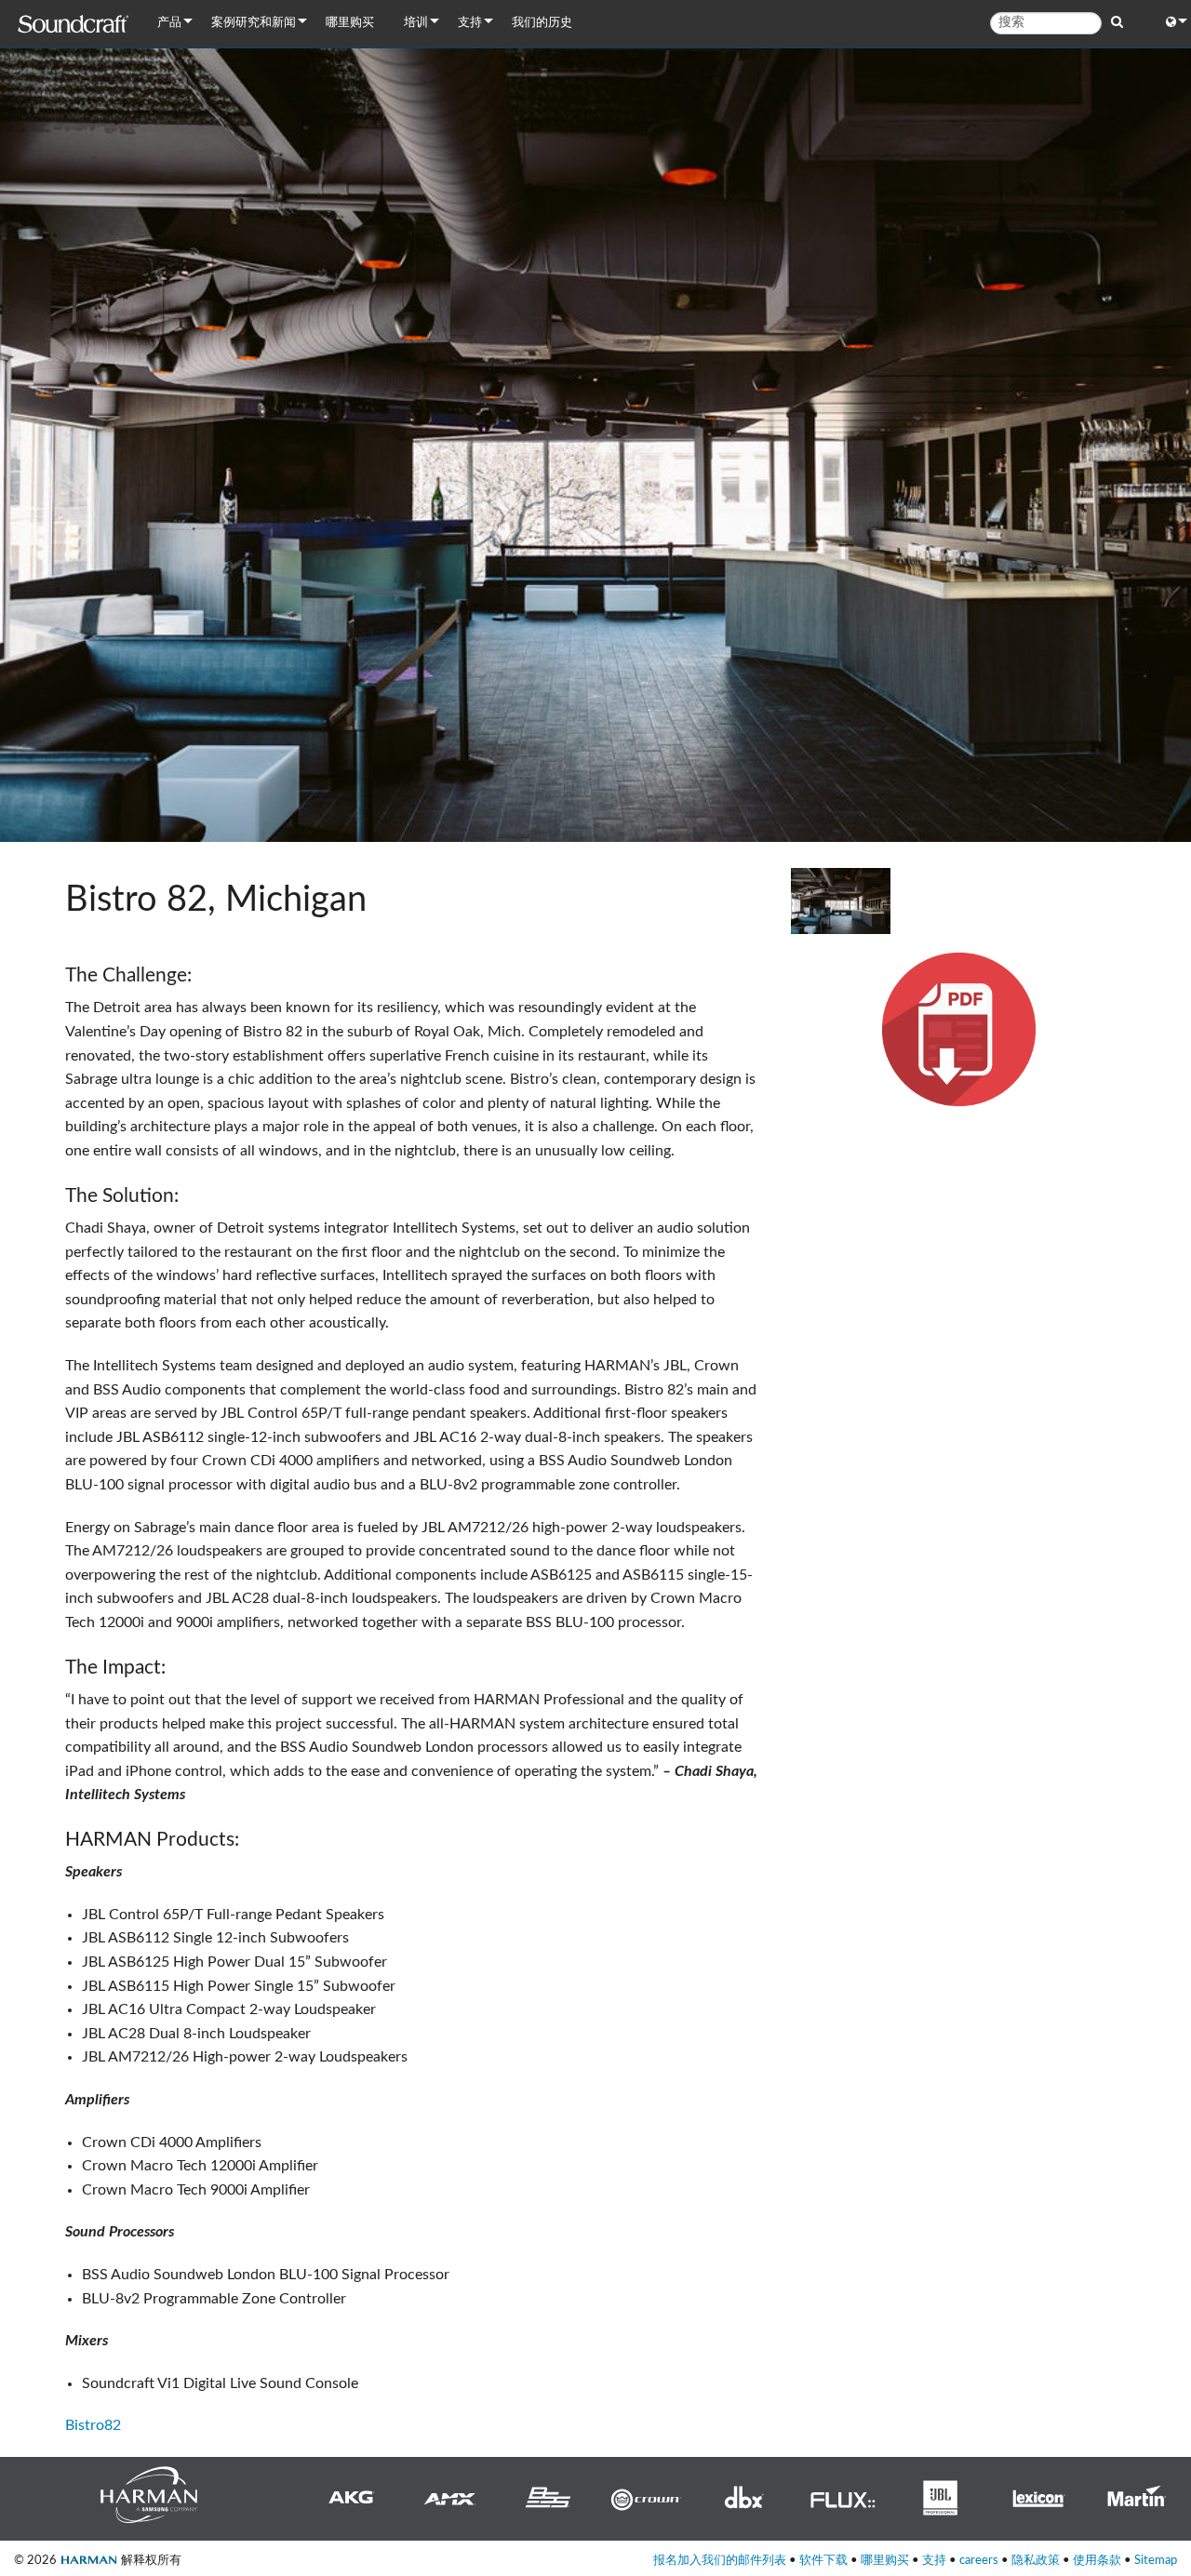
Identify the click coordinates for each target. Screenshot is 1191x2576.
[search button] (1117, 22)
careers (979, 2560)
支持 (470, 23)
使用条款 (1097, 2560)
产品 (169, 23)
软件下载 (823, 2560)
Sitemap (1156, 2560)
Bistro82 (93, 2425)
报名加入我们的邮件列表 (720, 2560)
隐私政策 (1036, 2560)
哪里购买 (350, 23)
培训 (416, 23)
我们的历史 (542, 23)
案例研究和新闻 (254, 23)
